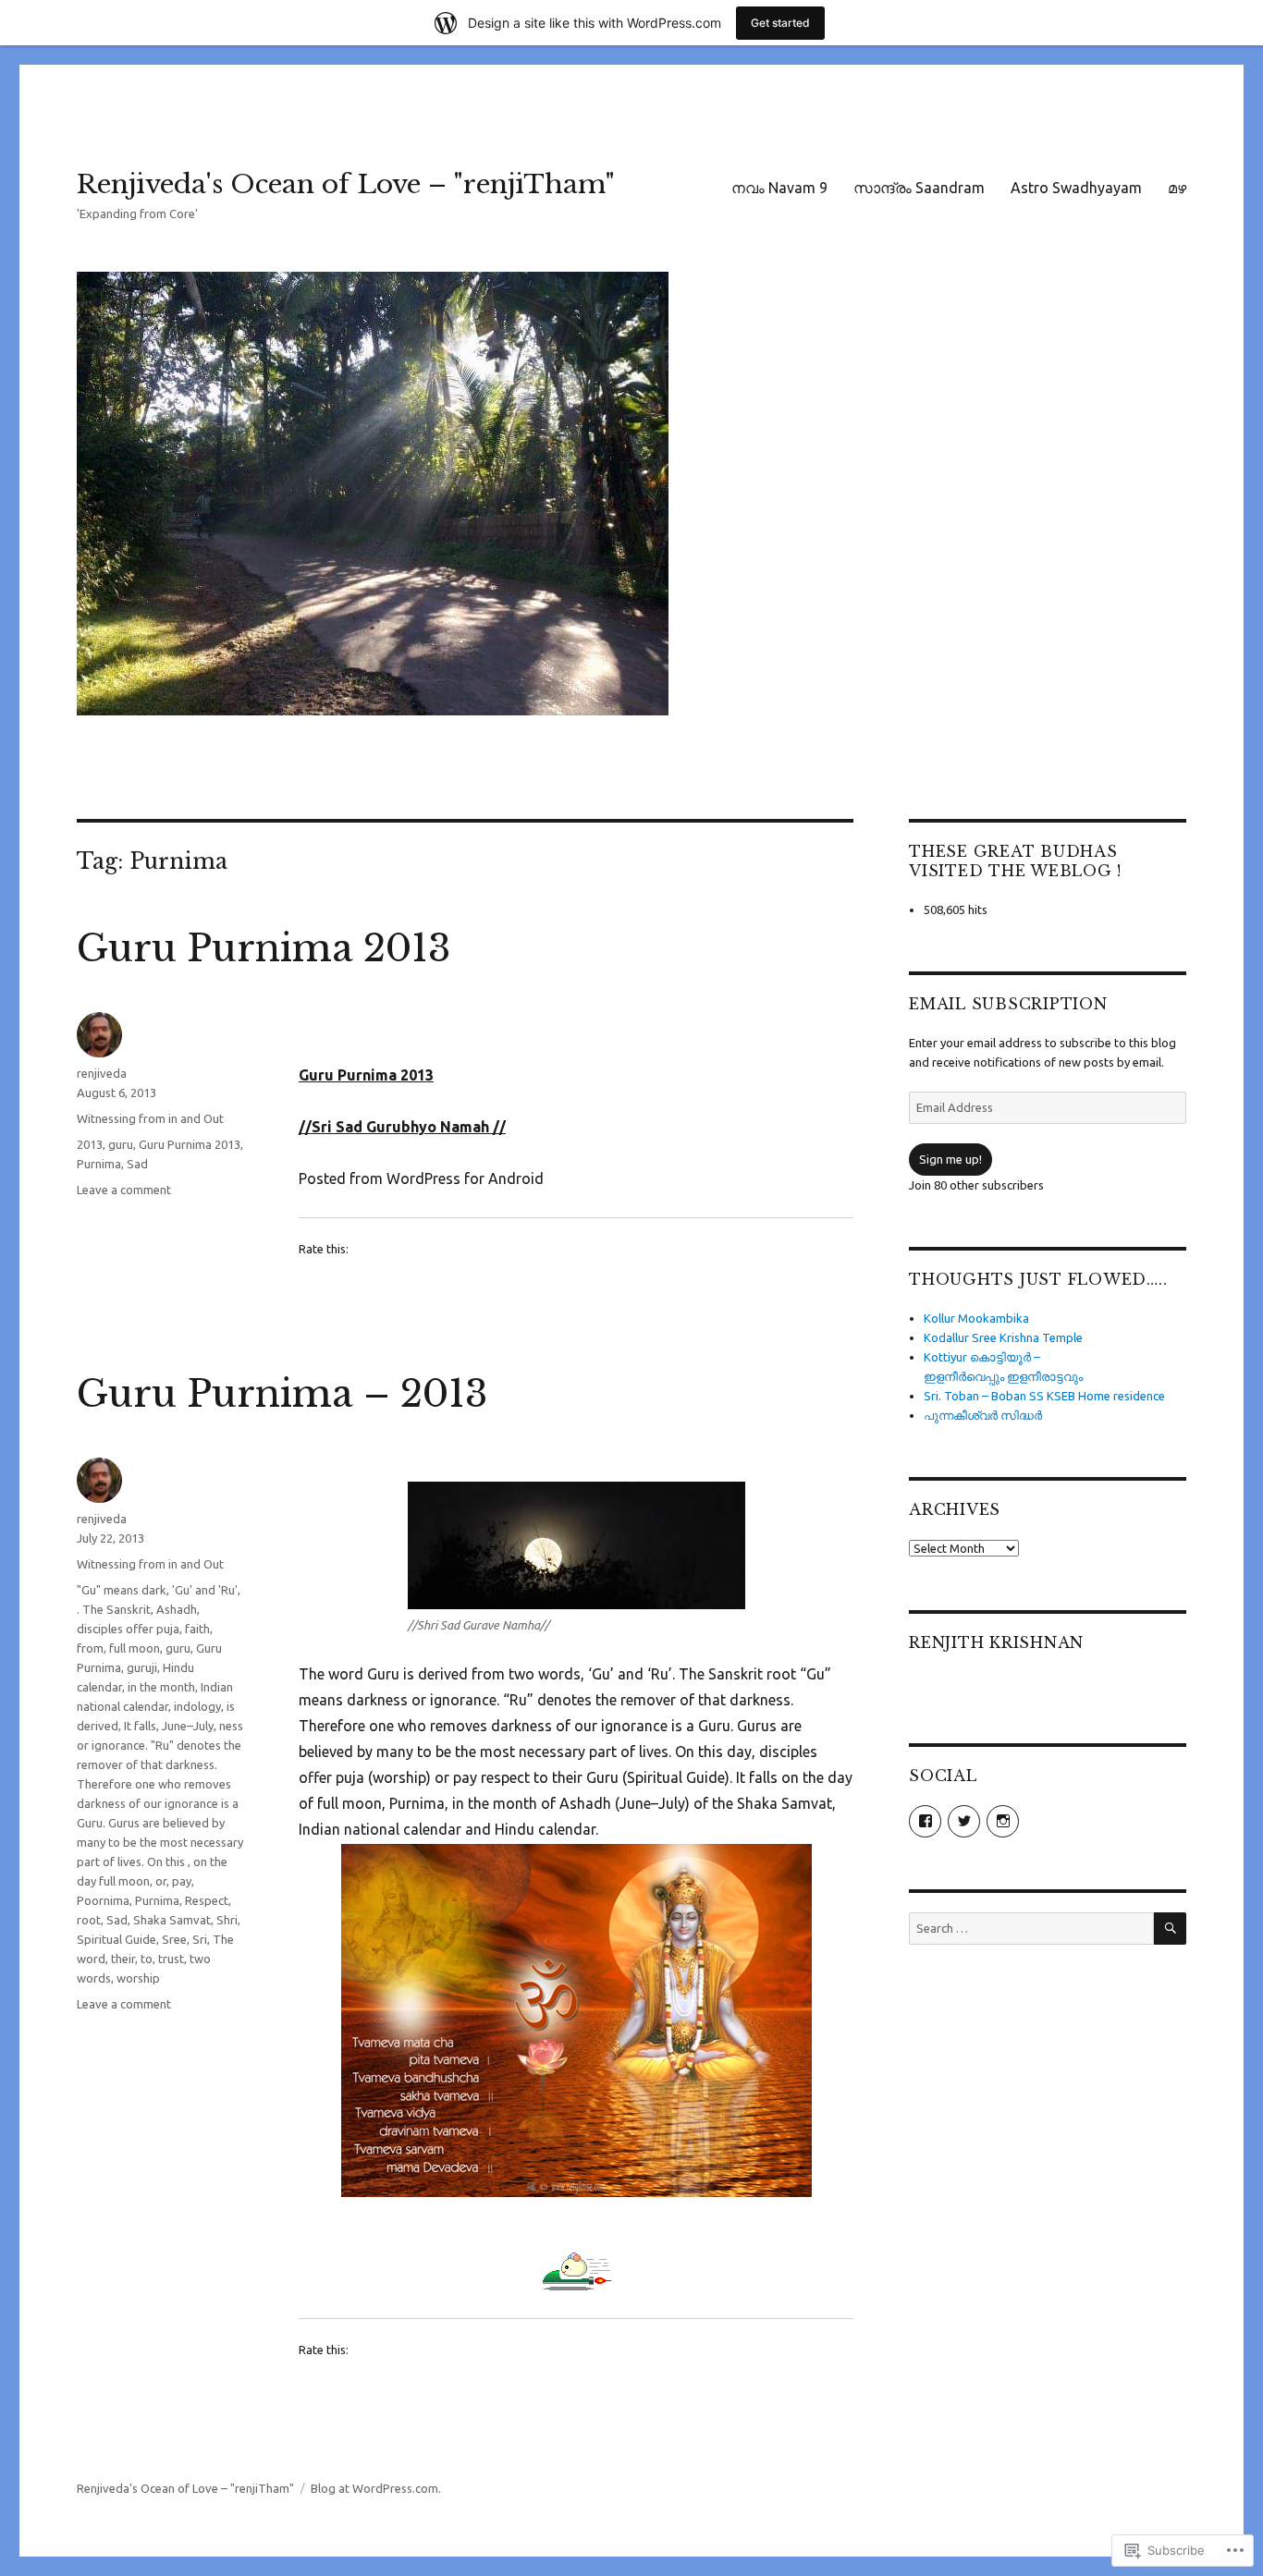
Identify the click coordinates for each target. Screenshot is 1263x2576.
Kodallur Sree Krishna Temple (1003, 1337)
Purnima (99, 1164)
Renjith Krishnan (996, 1642)
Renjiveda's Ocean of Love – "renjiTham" (346, 184)
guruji (142, 1667)
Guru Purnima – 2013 (282, 1394)
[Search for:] (1031, 1928)
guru (121, 1144)
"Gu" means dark (122, 1590)
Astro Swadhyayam (1076, 188)
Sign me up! (950, 1159)
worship (138, 1978)
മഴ (1177, 188)
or (161, 1881)
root (89, 1920)
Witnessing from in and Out (150, 1118)
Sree (174, 1939)
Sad (137, 1164)
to (147, 1959)
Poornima (103, 1900)
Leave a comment (124, 1190)
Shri (227, 1920)
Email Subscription (1008, 1004)
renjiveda (102, 1073)
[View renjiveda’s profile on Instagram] (1003, 1821)
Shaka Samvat (172, 1920)
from (90, 1648)
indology (197, 1706)
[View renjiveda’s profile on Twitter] (964, 1821)
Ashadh (177, 1609)
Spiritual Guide (116, 1939)
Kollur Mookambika (976, 1318)
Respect (207, 1900)
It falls (140, 1726)
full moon (135, 1648)
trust (171, 1959)
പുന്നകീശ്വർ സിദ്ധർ (983, 1415)
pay (182, 1881)
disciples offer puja (128, 1629)
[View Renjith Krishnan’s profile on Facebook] (925, 1821)
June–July (188, 1726)
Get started (780, 23)
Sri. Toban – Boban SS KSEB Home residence (1044, 1396)
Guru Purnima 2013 (264, 948)
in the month (161, 1687)
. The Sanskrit (114, 1609)
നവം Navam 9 (779, 188)
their (123, 1959)
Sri (200, 1939)
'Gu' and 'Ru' (205, 1590)
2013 (90, 1144)
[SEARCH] (1170, 1929)
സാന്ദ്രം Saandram (919, 188)
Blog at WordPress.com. (376, 2488)
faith (197, 1629)
